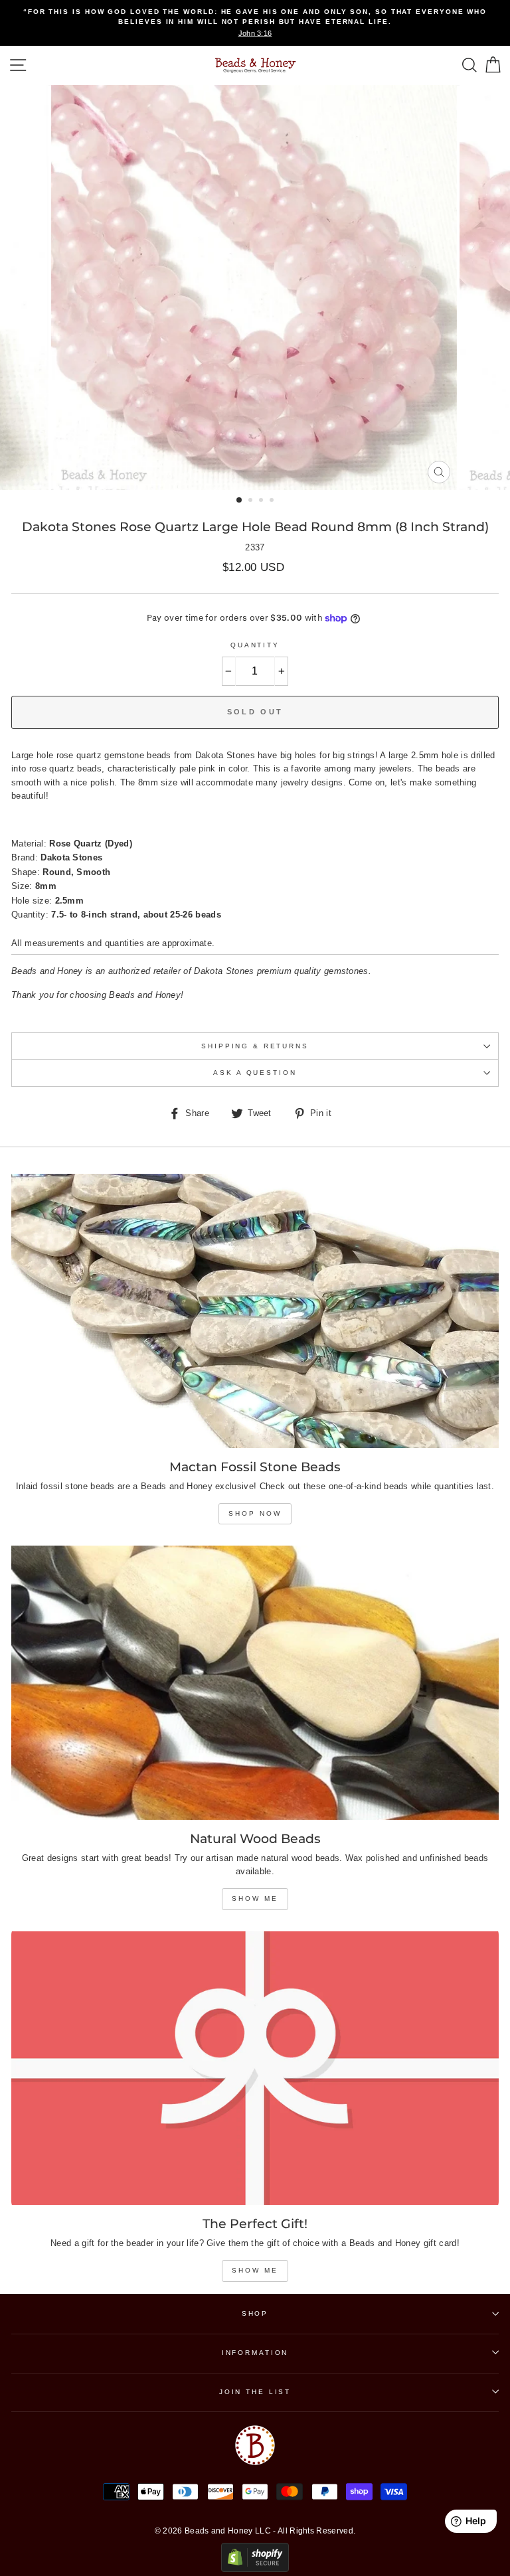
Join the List (255, 2392)
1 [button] (240, 501)
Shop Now (255, 1513)
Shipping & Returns (255, 1046)
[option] (255, 23)
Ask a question (255, 1073)
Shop (255, 2313)
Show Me (255, 1898)
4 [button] (273, 501)
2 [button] (252, 501)
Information (255, 2353)
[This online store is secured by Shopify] (255, 2569)
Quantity (255, 645)
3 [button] (262, 501)
